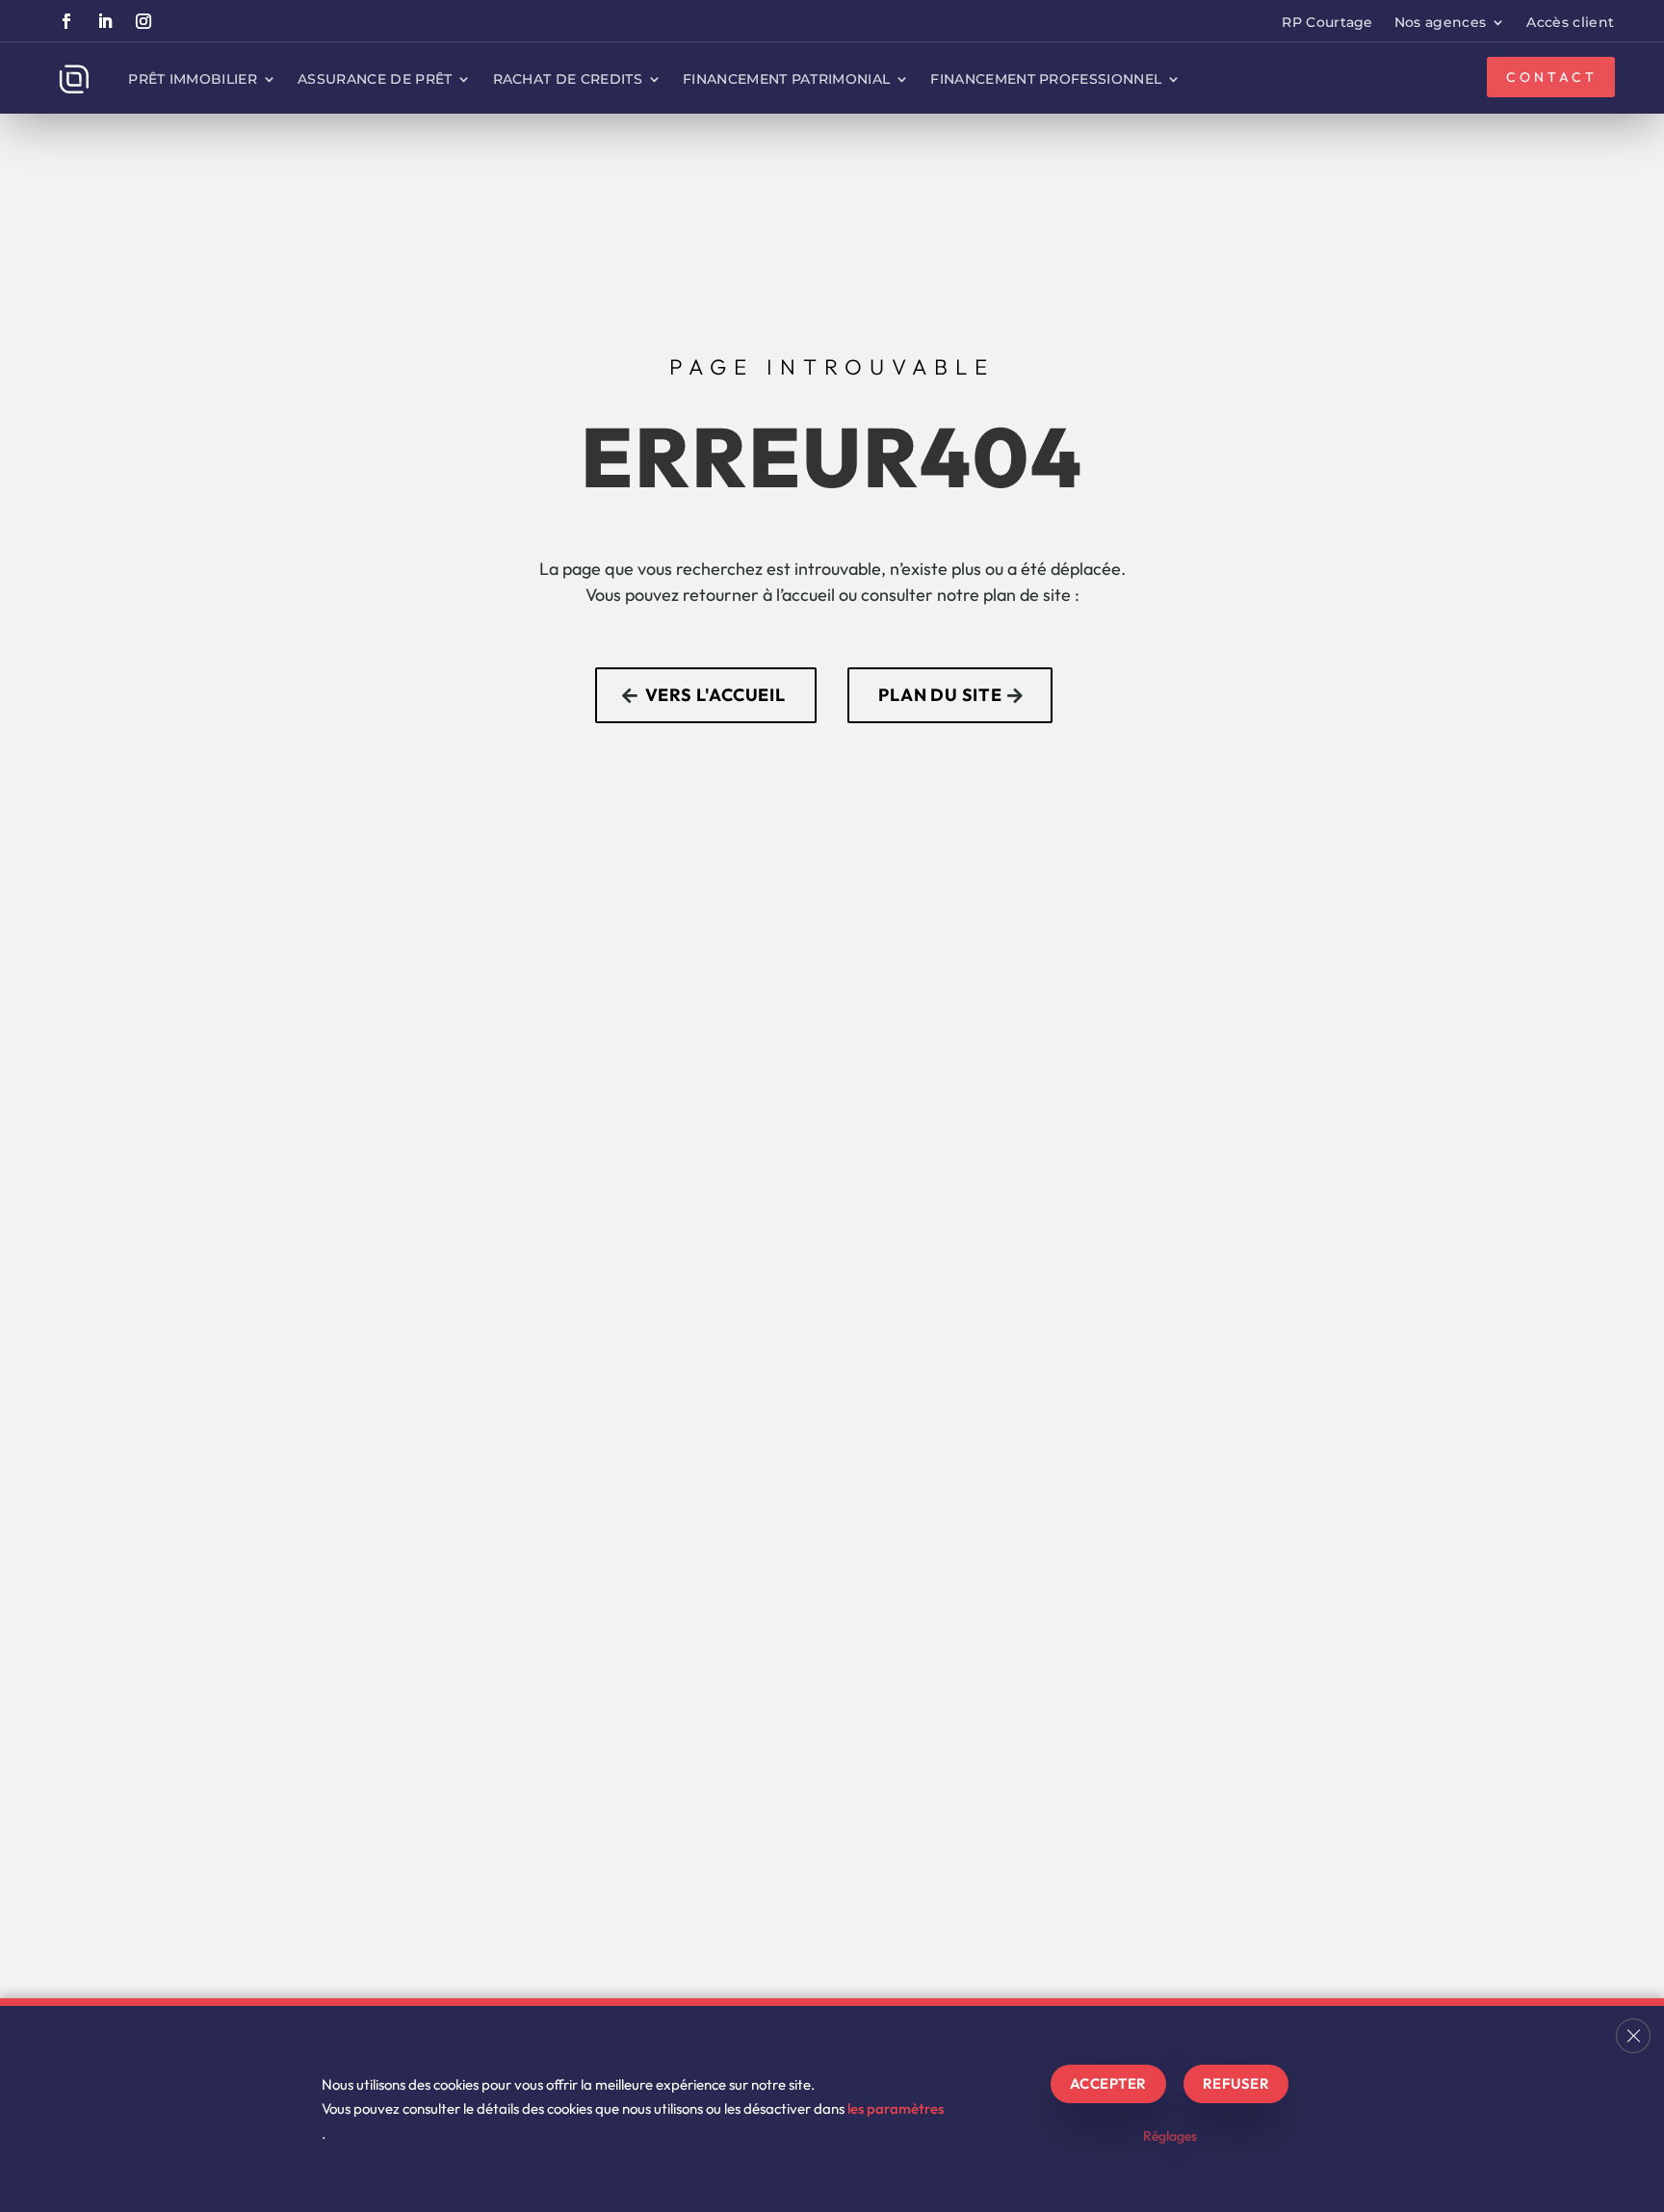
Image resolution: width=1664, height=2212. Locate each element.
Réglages (1170, 2136)
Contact (1553, 77)
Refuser (1236, 2083)
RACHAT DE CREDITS (568, 79)
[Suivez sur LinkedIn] (105, 21)
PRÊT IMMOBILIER (193, 79)
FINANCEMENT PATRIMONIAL (786, 79)
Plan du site (940, 695)
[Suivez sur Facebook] (66, 21)
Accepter (1108, 2083)
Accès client (1570, 23)
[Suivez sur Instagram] (143, 21)
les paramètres (896, 2108)
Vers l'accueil (715, 695)
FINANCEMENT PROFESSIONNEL (1046, 79)
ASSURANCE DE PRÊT (375, 79)
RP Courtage (1327, 23)
